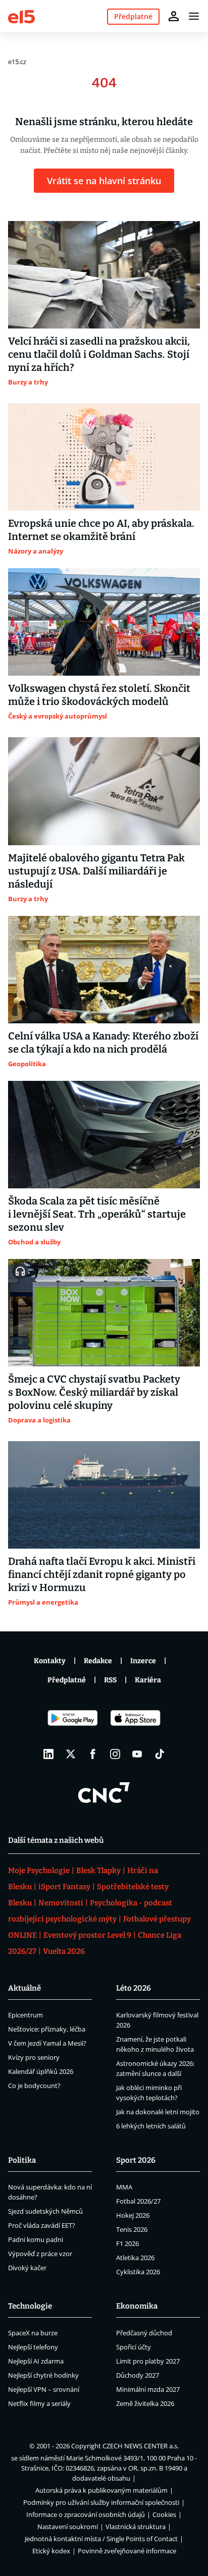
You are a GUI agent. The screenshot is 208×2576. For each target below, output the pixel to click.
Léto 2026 (134, 1988)
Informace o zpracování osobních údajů (86, 2514)
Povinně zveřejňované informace (127, 2551)
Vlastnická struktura (136, 2527)
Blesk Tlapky (98, 1871)
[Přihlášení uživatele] (174, 16)
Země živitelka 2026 (145, 2403)
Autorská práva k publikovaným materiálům (101, 2490)
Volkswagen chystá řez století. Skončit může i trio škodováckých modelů (99, 695)
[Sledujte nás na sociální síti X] (71, 1754)
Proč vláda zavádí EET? (42, 2225)
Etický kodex (51, 2551)
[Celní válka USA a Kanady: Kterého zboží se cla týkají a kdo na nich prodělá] (104, 970)
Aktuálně (24, 1988)
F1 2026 (127, 2243)
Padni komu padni (36, 2239)
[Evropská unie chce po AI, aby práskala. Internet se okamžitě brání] (104, 457)
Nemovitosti (61, 1903)
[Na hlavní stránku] (21, 16)
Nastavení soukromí (68, 2527)
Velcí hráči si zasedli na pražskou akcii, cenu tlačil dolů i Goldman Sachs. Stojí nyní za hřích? (99, 354)
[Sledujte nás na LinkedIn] (48, 1754)
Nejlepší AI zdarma (36, 2361)
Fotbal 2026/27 (138, 2201)
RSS (110, 1680)
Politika (22, 2160)
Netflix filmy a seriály (39, 2403)
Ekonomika (137, 2306)
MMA (124, 2187)
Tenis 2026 (132, 2229)
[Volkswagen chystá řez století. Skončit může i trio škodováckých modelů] (104, 622)
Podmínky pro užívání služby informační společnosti (101, 2502)
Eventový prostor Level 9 (87, 1935)
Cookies (164, 2514)
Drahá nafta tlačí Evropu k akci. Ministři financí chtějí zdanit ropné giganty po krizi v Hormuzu (102, 1574)
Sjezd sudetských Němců (45, 2211)
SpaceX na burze (33, 2333)
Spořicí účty (134, 2347)
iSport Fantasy (64, 1887)
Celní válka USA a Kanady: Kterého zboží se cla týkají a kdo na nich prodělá (103, 1043)
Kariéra (148, 1680)
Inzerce (143, 1661)
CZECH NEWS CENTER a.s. (141, 2446)
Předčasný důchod (144, 2333)
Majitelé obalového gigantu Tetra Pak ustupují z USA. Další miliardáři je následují (96, 871)
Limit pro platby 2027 (148, 2361)
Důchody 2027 (138, 2375)
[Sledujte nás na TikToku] (160, 1754)
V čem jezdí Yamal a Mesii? (47, 2043)
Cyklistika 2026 (138, 2272)
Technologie (30, 2306)
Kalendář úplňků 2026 (41, 2071)
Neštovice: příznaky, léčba (47, 2029)
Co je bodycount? (34, 2086)
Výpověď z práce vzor (40, 2254)
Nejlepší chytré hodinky (43, 2375)
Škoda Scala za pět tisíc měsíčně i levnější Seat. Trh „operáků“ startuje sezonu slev (97, 1214)
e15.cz (17, 62)
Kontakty (50, 1661)
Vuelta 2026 (64, 1951)
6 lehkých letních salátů (151, 2126)
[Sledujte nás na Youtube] (137, 1754)
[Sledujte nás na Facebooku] (93, 1754)
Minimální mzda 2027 (148, 2389)
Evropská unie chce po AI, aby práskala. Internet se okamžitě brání (101, 530)
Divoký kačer (27, 2268)
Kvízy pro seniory (34, 2057)
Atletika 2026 (135, 2258)
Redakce (98, 1661)
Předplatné (67, 1680)
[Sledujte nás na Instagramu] (115, 1754)
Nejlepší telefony (33, 2347)
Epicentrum (25, 2015)
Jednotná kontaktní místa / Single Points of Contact (101, 2539)
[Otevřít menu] (194, 16)
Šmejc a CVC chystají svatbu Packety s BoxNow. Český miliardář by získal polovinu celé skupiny (94, 1392)
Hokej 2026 (133, 2215)
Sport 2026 (136, 2160)
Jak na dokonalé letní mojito (158, 2112)
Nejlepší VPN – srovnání (44, 2389)
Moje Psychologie (39, 1871)
